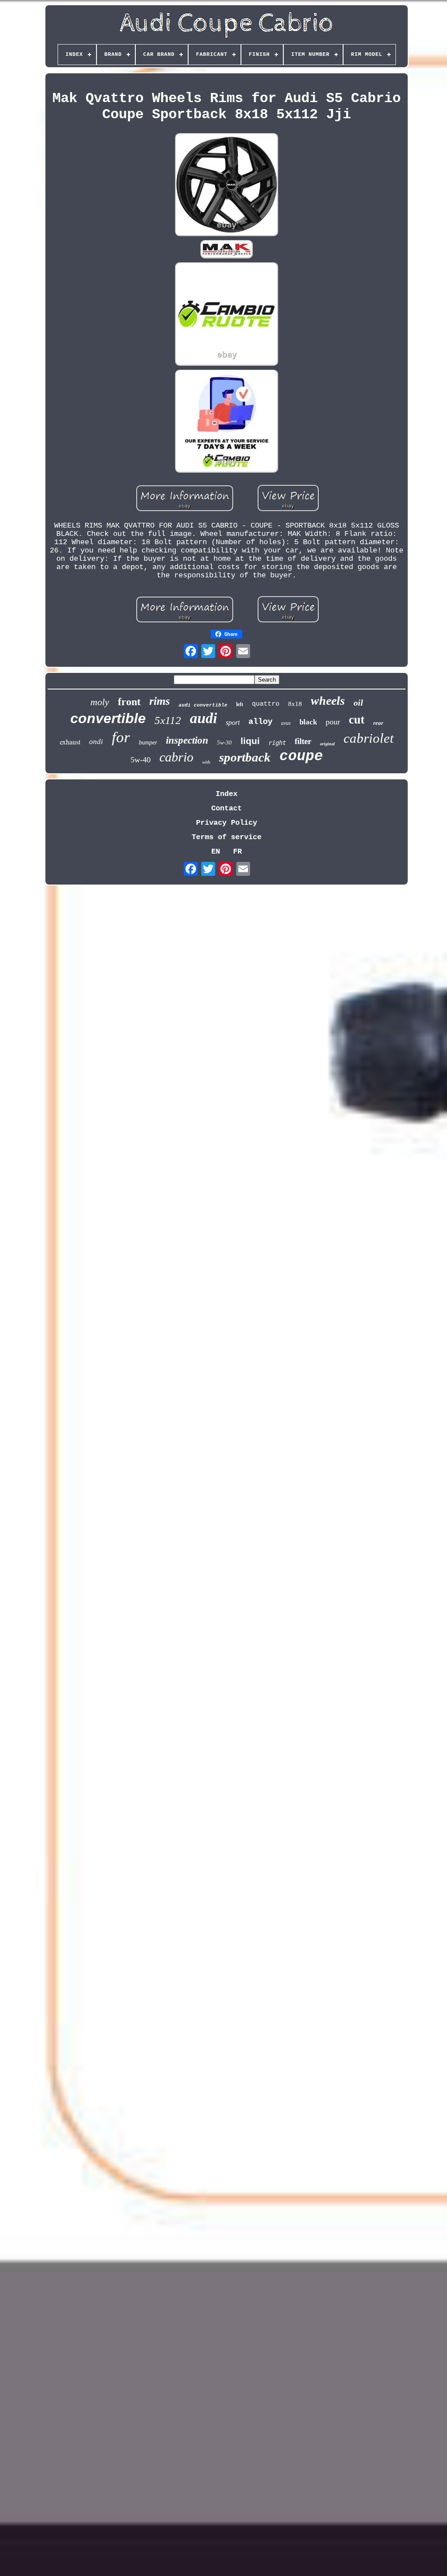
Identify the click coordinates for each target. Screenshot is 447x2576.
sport (233, 722)
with (206, 762)
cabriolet (369, 738)
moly (100, 702)
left (240, 704)
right (277, 743)
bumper (148, 743)
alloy (260, 722)
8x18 (295, 704)
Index (227, 794)
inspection (187, 740)
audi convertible (203, 705)
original (327, 744)
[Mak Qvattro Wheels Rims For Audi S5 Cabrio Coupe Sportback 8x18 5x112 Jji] (227, 186)
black (308, 722)
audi (203, 718)
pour (333, 722)
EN (216, 852)
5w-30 (224, 743)
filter (303, 741)
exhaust (70, 742)
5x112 (168, 720)
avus (286, 723)
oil (358, 703)
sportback (245, 757)
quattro (266, 704)
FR (237, 852)
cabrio (176, 757)
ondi (96, 742)
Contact (227, 808)
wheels (328, 701)
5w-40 (141, 760)
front (129, 702)
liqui (250, 741)
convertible (108, 718)
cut (357, 720)
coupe (301, 756)
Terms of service (227, 837)
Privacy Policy (227, 823)
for (121, 737)
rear (378, 723)
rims (160, 701)
